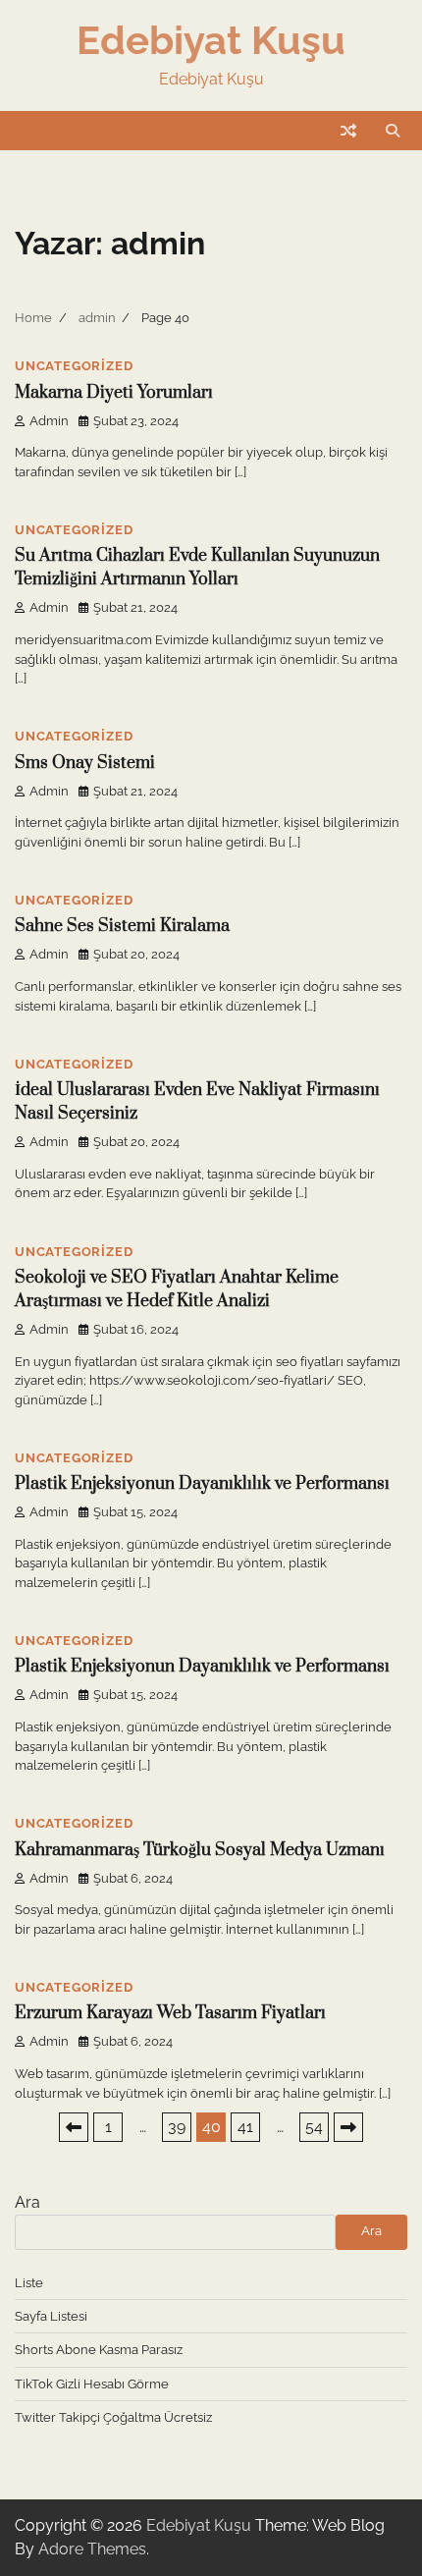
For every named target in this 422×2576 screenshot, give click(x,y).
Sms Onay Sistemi (85, 763)
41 (245, 2127)
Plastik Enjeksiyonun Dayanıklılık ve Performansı (202, 1484)
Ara (27, 2202)
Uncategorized (74, 366)
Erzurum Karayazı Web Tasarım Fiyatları (170, 2013)
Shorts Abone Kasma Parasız (99, 2350)
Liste (29, 2283)
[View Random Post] (348, 131)
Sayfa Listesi (51, 2316)
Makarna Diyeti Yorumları (114, 393)
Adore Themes (92, 2549)
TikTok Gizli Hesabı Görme (92, 2384)
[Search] (393, 131)
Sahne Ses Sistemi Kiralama (122, 926)
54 (314, 2127)
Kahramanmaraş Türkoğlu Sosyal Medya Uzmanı (200, 1850)
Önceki (74, 2127)
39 (177, 2127)
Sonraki (348, 2127)
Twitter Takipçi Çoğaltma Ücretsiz (113, 2417)
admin (49, 421)
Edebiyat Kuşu (211, 40)
